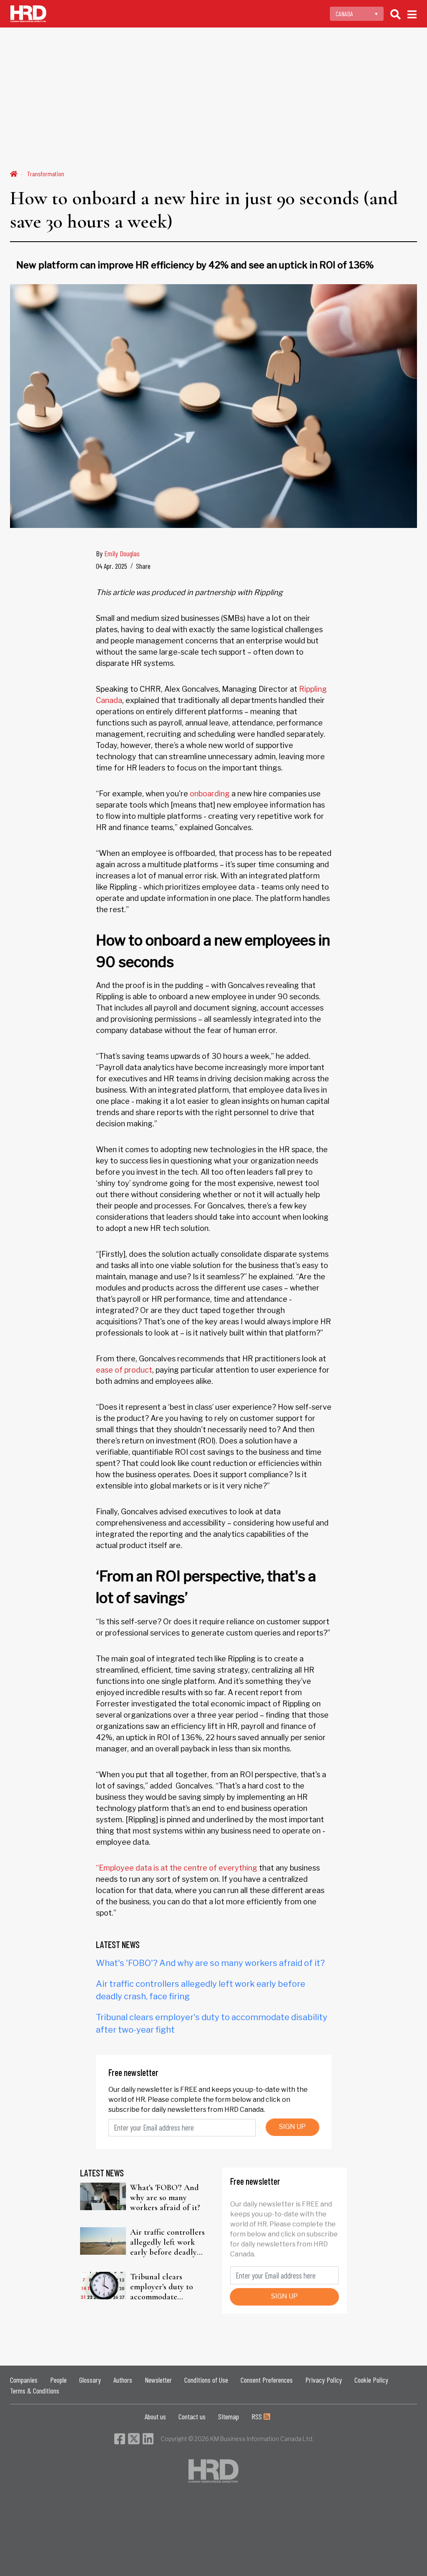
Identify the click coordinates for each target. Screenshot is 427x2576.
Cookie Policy (371, 2380)
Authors (123, 2380)
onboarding (210, 794)
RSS (257, 2416)
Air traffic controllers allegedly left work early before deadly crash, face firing (167, 2242)
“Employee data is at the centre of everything (177, 1868)
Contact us (192, 2416)
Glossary (90, 2380)
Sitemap (229, 2416)
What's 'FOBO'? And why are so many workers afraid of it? (210, 1963)
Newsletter (158, 2380)
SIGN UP (292, 2127)
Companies (24, 2380)
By (118, 553)
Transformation (46, 174)
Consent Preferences (267, 2380)
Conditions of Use (206, 2380)
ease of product (124, 1370)
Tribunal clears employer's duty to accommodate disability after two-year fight (164, 2287)
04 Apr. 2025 (112, 566)
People (58, 2380)
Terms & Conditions (35, 2391)
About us (155, 2416)
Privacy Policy (324, 2380)
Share (143, 566)
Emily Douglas (122, 553)
